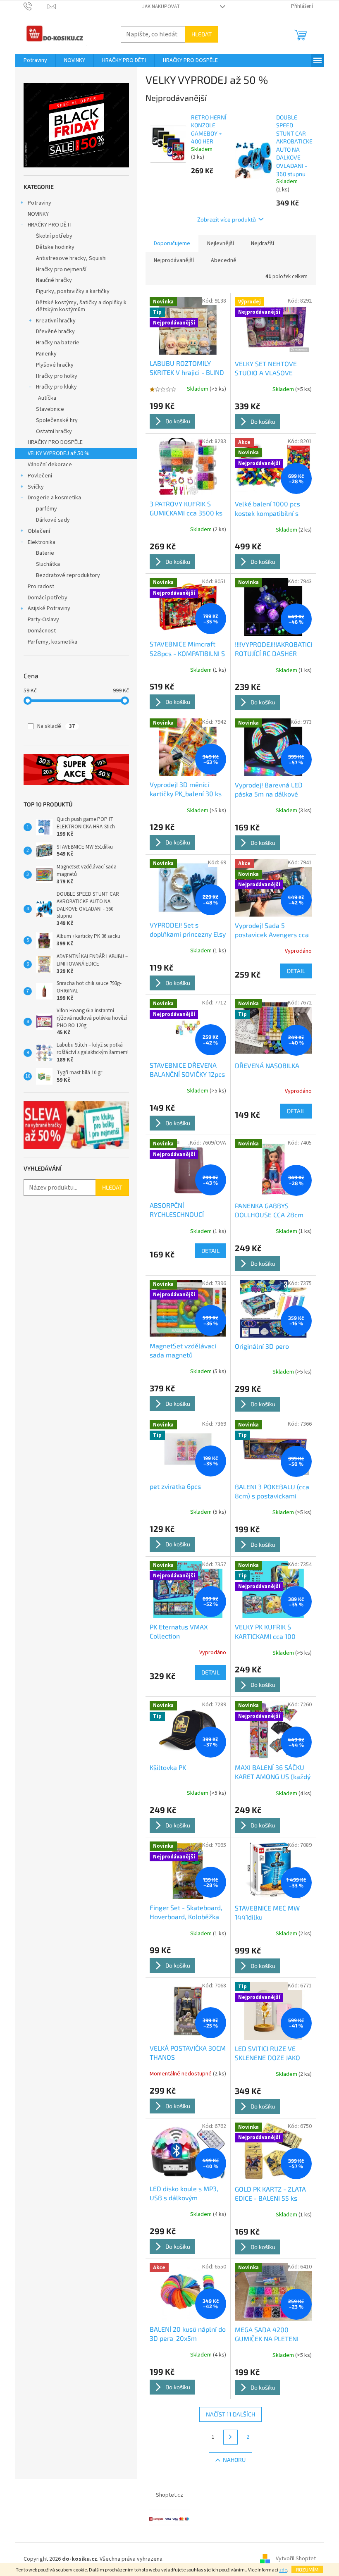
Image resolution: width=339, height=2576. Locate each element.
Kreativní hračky (56, 321)
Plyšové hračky (55, 365)
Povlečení (40, 476)
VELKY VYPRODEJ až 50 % (59, 453)
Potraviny (39, 203)
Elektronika (42, 542)
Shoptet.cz (169, 2495)
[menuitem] (35, 60)
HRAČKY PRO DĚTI (50, 225)
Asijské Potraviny (49, 608)
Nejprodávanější (174, 260)
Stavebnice (50, 409)
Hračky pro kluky (56, 387)
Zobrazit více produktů (227, 219)
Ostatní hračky (54, 432)
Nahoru (234, 2460)
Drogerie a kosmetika (54, 498)
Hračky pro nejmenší (61, 270)
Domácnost (42, 631)
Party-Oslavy (43, 620)
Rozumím (307, 2569)
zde (283, 2570)
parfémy (47, 509)
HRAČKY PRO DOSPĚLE (55, 442)
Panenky (46, 354)
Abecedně (224, 260)
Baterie (45, 553)
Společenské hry (57, 420)
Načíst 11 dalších (230, 2414)
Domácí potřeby (48, 598)
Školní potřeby (54, 236)
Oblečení (39, 531)
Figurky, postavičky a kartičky (73, 291)
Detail (296, 971)
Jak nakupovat (161, 7)
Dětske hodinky (55, 247)
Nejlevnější (221, 243)
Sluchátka (48, 564)
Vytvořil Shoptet (296, 2559)
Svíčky (36, 487)
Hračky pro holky (57, 376)
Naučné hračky (54, 280)
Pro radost (41, 587)
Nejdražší (263, 243)
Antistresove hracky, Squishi (71, 258)
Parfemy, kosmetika (53, 642)
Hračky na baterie (58, 343)
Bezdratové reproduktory (68, 575)
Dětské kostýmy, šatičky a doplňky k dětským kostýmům (81, 306)
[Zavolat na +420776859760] (36, 6)
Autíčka (47, 398)
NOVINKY (38, 214)
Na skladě (56, 726)
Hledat (202, 34)
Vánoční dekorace (50, 465)
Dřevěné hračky (55, 332)
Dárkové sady (53, 520)
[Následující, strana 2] (231, 2437)
